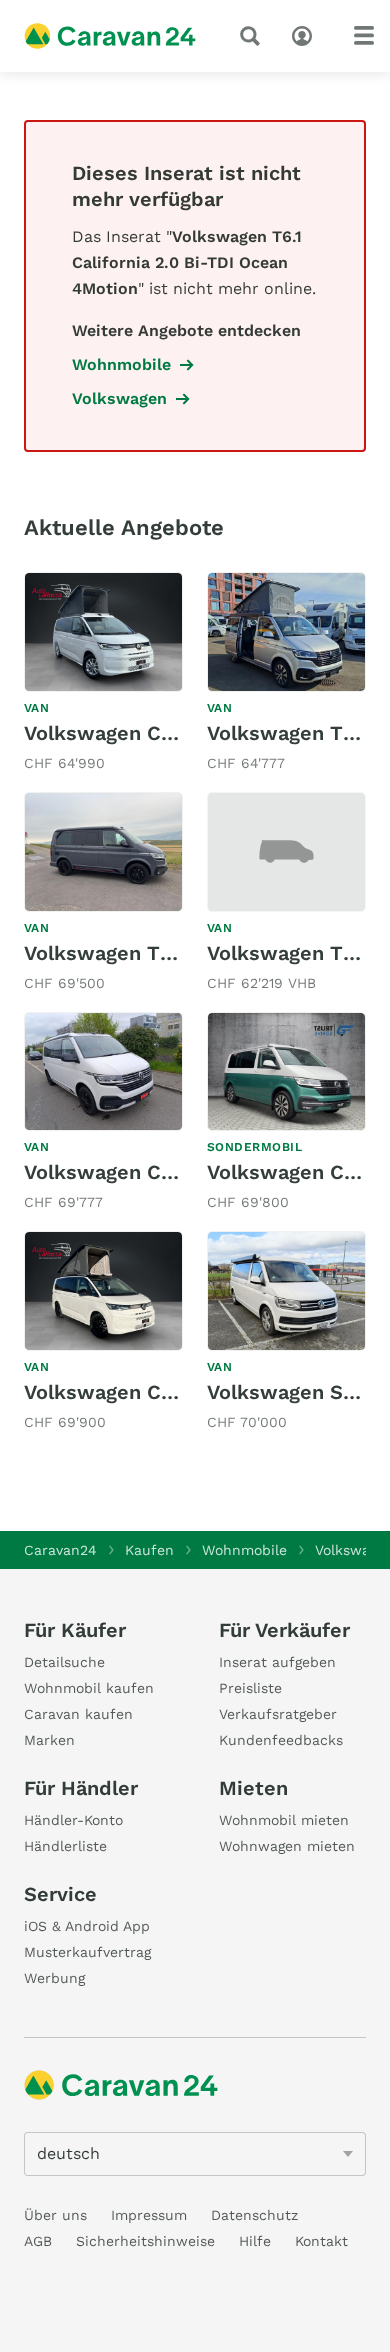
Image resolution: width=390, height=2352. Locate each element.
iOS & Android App (87, 1926)
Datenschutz (254, 2215)
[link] (103, 674)
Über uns (55, 2215)
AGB (38, 2241)
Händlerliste (65, 1846)
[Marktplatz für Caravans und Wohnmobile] (110, 36)
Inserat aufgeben (277, 1662)
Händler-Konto (73, 1820)
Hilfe (255, 2241)
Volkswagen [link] (119, 398)
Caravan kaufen (78, 1714)
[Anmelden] (307, 34)
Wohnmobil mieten (284, 1820)
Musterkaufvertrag (87, 1952)
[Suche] (254, 36)
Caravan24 (60, 1550)
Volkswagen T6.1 (287, 953)
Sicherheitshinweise (145, 2241)
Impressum (149, 2215)
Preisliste (250, 1688)
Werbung (54, 1978)
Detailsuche (64, 1662)
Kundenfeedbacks (281, 1740)
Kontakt (321, 2241)
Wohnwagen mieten (287, 1846)
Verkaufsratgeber (278, 1714)
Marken (49, 1740)
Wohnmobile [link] (121, 364)
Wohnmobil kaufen (89, 1688)
